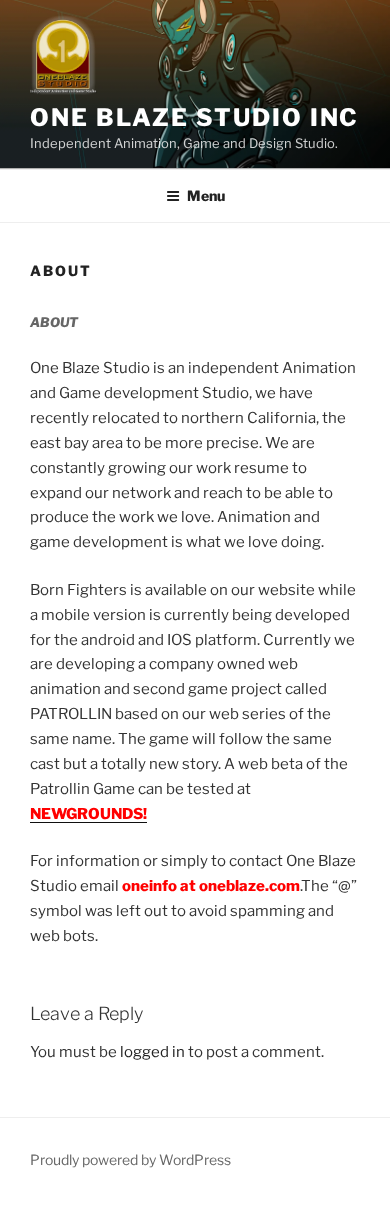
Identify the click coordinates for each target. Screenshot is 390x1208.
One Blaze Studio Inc (194, 117)
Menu (206, 195)
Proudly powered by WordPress (130, 1159)
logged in (152, 1052)
